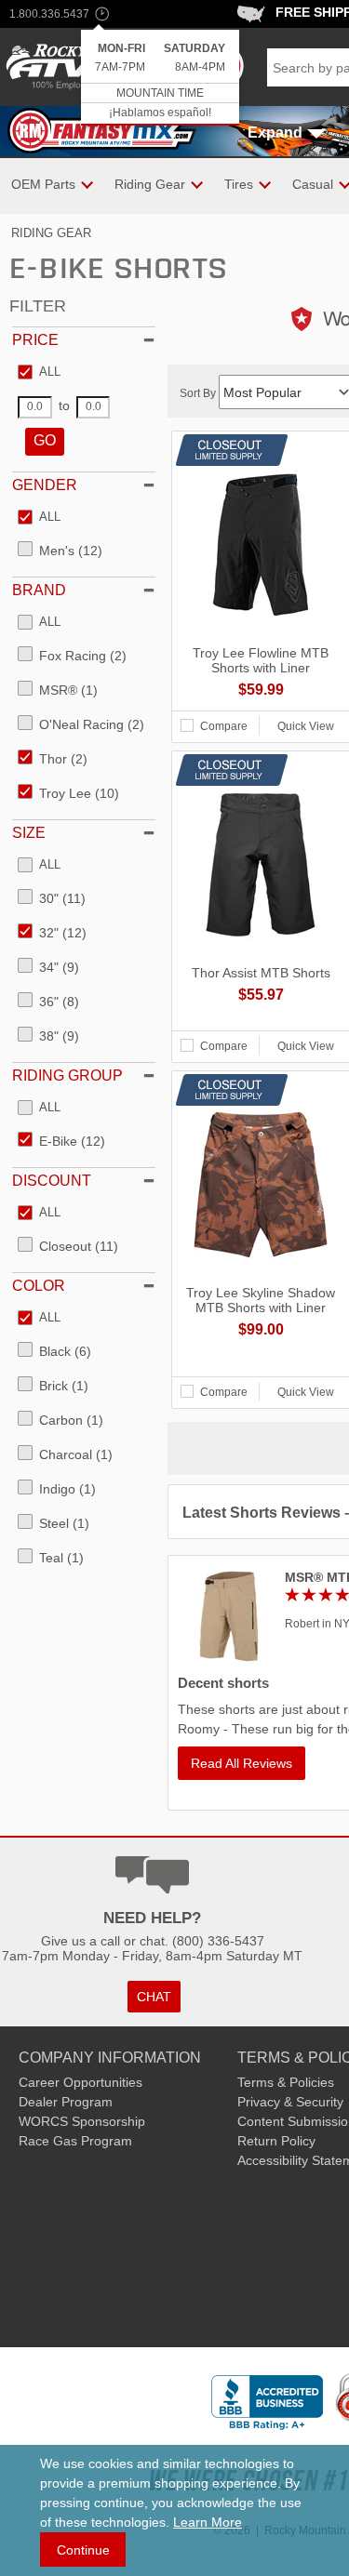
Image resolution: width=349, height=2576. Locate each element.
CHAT (154, 1997)
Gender (45, 485)
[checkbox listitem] (39, 373)
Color (39, 1286)
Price (35, 340)
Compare (224, 726)
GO (45, 440)
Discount (52, 1181)
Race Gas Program (75, 2141)
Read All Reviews (242, 1763)
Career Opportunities (81, 2082)
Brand (39, 590)
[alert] (160, 78)
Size (29, 833)
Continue (83, 2550)
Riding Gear (51, 233)
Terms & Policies (286, 2082)
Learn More (208, 2522)
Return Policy (276, 2141)
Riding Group (67, 1076)
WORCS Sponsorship (82, 2121)
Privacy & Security (290, 2102)
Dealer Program (66, 2102)
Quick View (306, 726)
